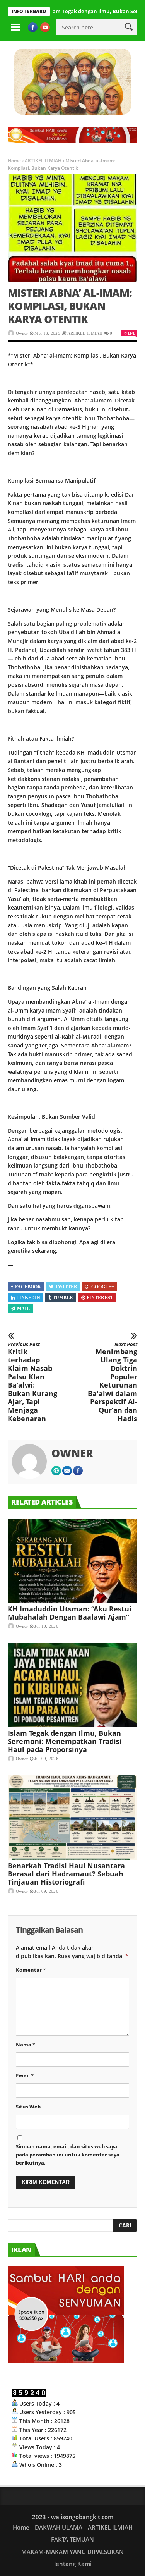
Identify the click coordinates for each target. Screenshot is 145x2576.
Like (131, 333)
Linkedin (28, 1298)
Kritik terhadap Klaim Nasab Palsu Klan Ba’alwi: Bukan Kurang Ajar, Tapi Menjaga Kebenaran (32, 1382)
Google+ (103, 1287)
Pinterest (100, 1298)
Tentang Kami (72, 2564)
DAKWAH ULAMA (59, 2527)
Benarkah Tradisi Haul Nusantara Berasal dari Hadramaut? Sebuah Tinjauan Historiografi (66, 1874)
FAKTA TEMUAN (72, 2539)
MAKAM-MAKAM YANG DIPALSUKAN (72, 2552)
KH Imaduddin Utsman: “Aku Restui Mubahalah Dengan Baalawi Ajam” (70, 1613)
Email (25, 2076)
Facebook (28, 1287)
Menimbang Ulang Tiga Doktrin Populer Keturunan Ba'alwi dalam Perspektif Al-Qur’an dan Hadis (113, 1382)
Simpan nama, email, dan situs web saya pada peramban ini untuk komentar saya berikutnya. (68, 2155)
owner (22, 333)
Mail (23, 1309)
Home (14, 161)
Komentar (31, 1970)
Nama (26, 2045)
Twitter (66, 1287)
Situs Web (28, 2107)
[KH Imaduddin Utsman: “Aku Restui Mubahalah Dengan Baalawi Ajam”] (72, 1561)
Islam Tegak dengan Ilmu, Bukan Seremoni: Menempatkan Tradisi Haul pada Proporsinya (65, 1741)
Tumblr (63, 1298)
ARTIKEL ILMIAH (43, 161)
